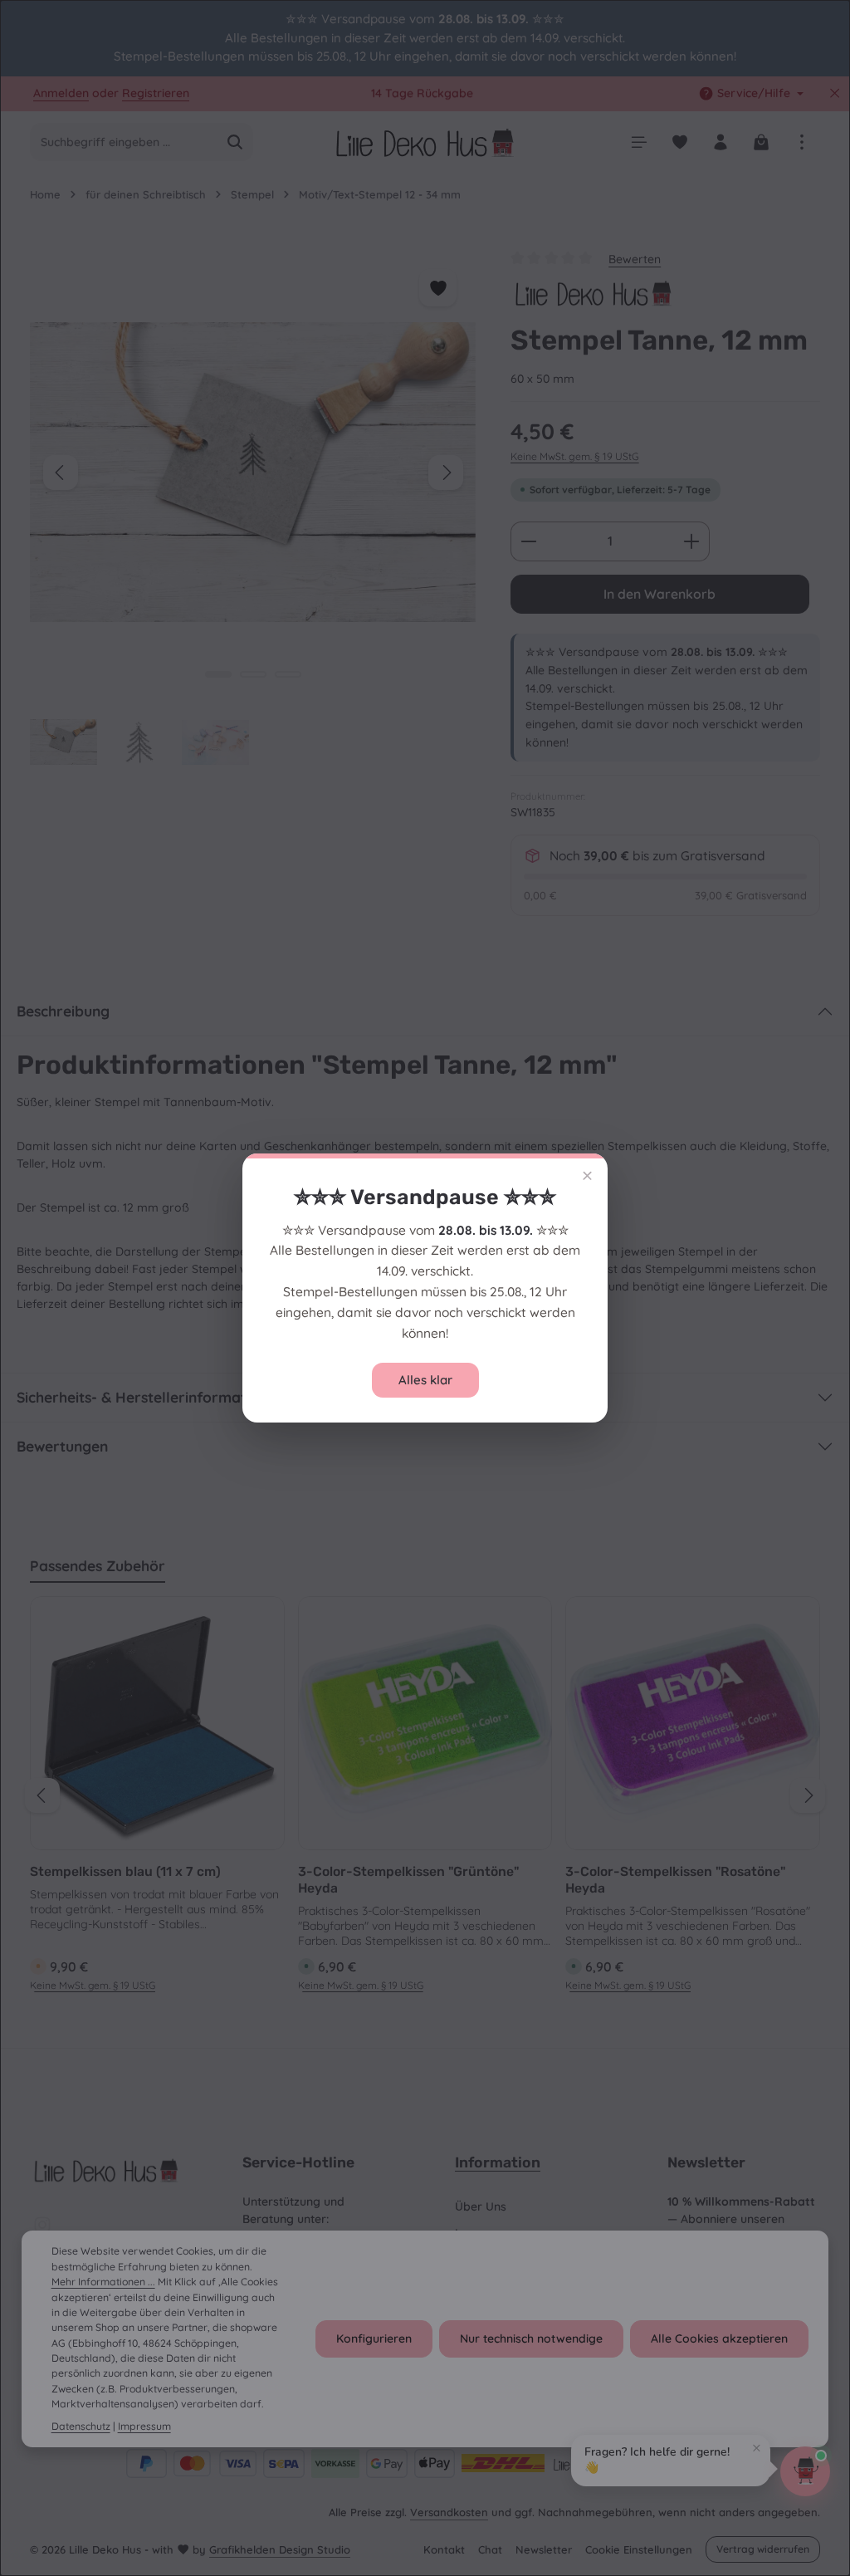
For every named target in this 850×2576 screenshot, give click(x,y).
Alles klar (425, 1380)
